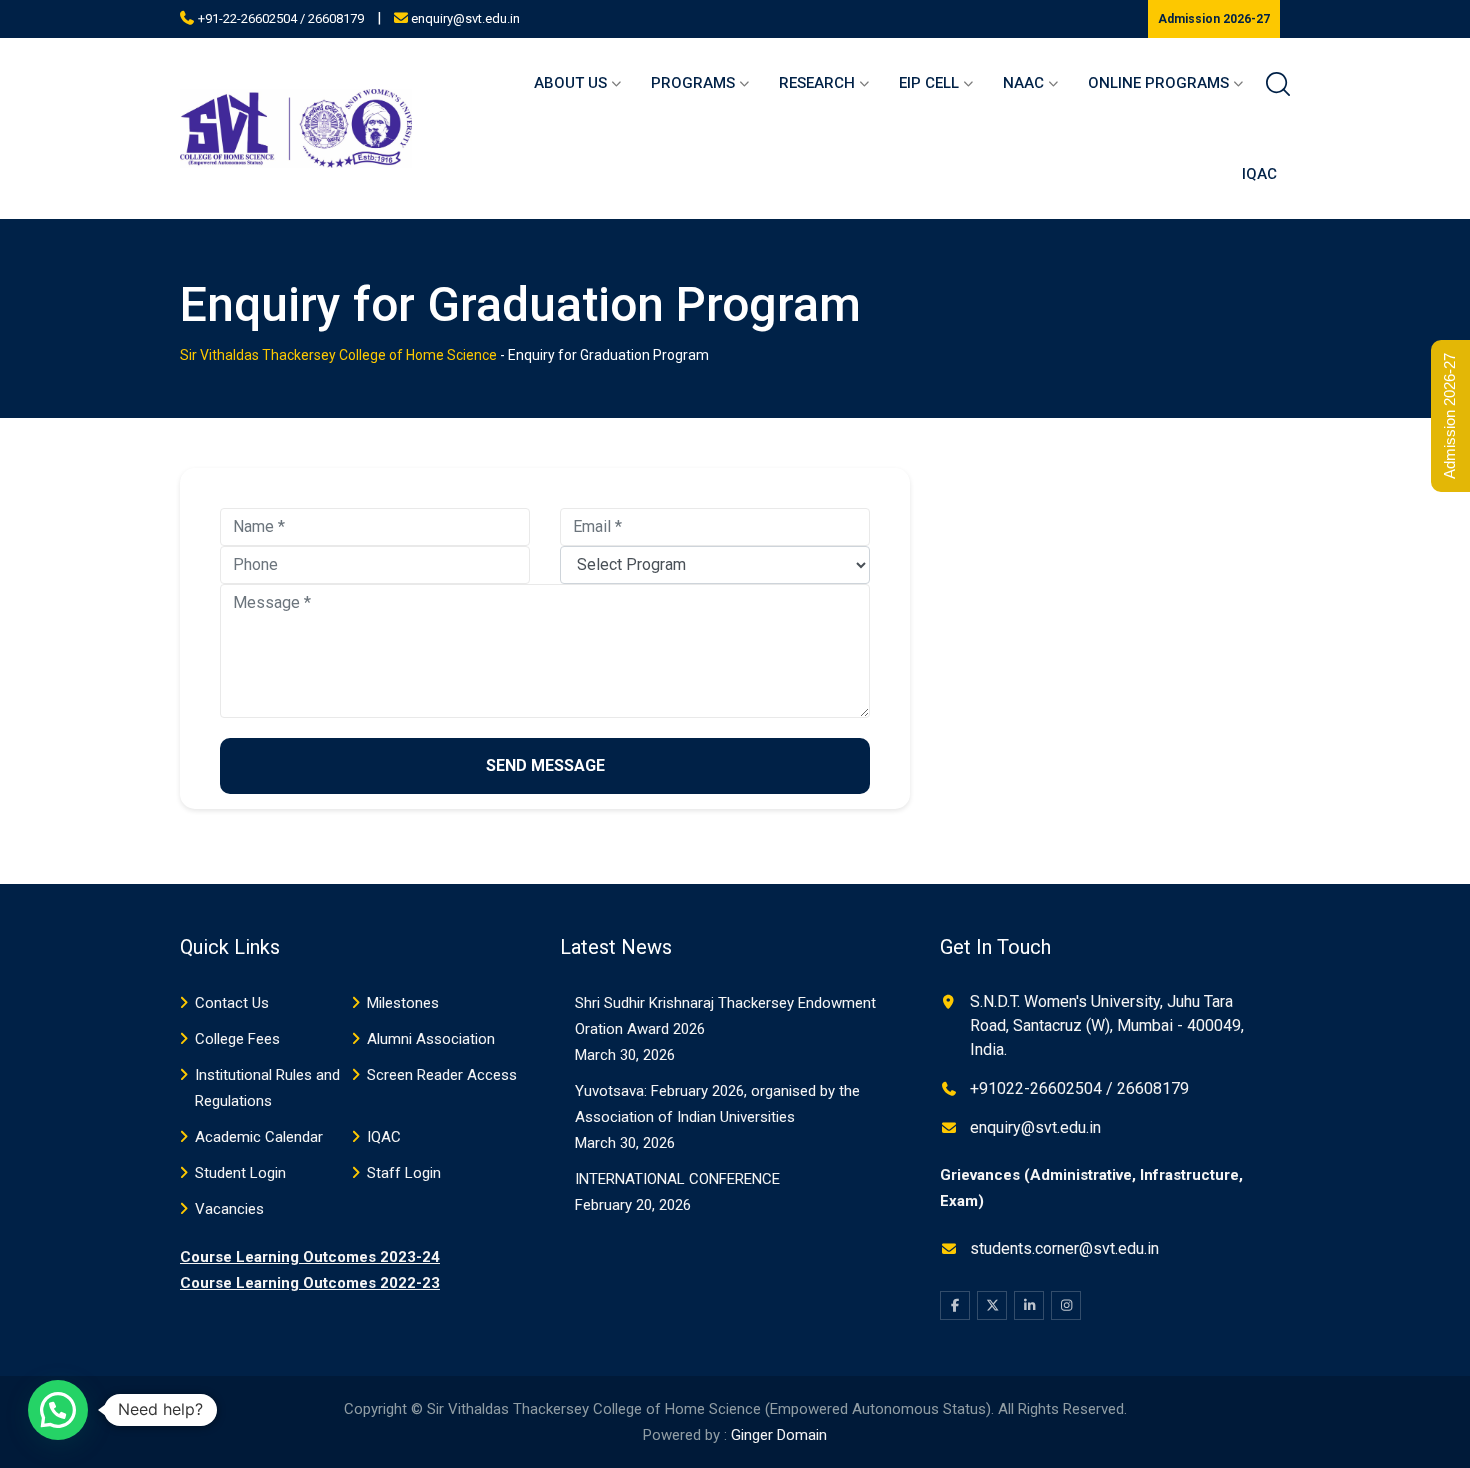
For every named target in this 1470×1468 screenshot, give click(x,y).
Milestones (403, 1003)
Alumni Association (431, 1039)
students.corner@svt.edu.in (1064, 1248)
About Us (570, 83)
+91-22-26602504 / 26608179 (281, 18)
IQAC (1259, 174)
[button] (58, 1410)
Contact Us (232, 1003)
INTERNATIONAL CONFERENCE (677, 1179)
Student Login (240, 1173)
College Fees (237, 1039)
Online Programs (1158, 83)
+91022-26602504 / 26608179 (1079, 1088)
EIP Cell (929, 83)
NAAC (1023, 83)
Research (817, 83)
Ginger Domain (779, 1435)
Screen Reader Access (442, 1075)
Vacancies (229, 1209)
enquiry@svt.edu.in (465, 18)
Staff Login (404, 1173)
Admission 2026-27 (1214, 19)
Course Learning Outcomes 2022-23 (310, 1283)
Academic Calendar (259, 1137)
